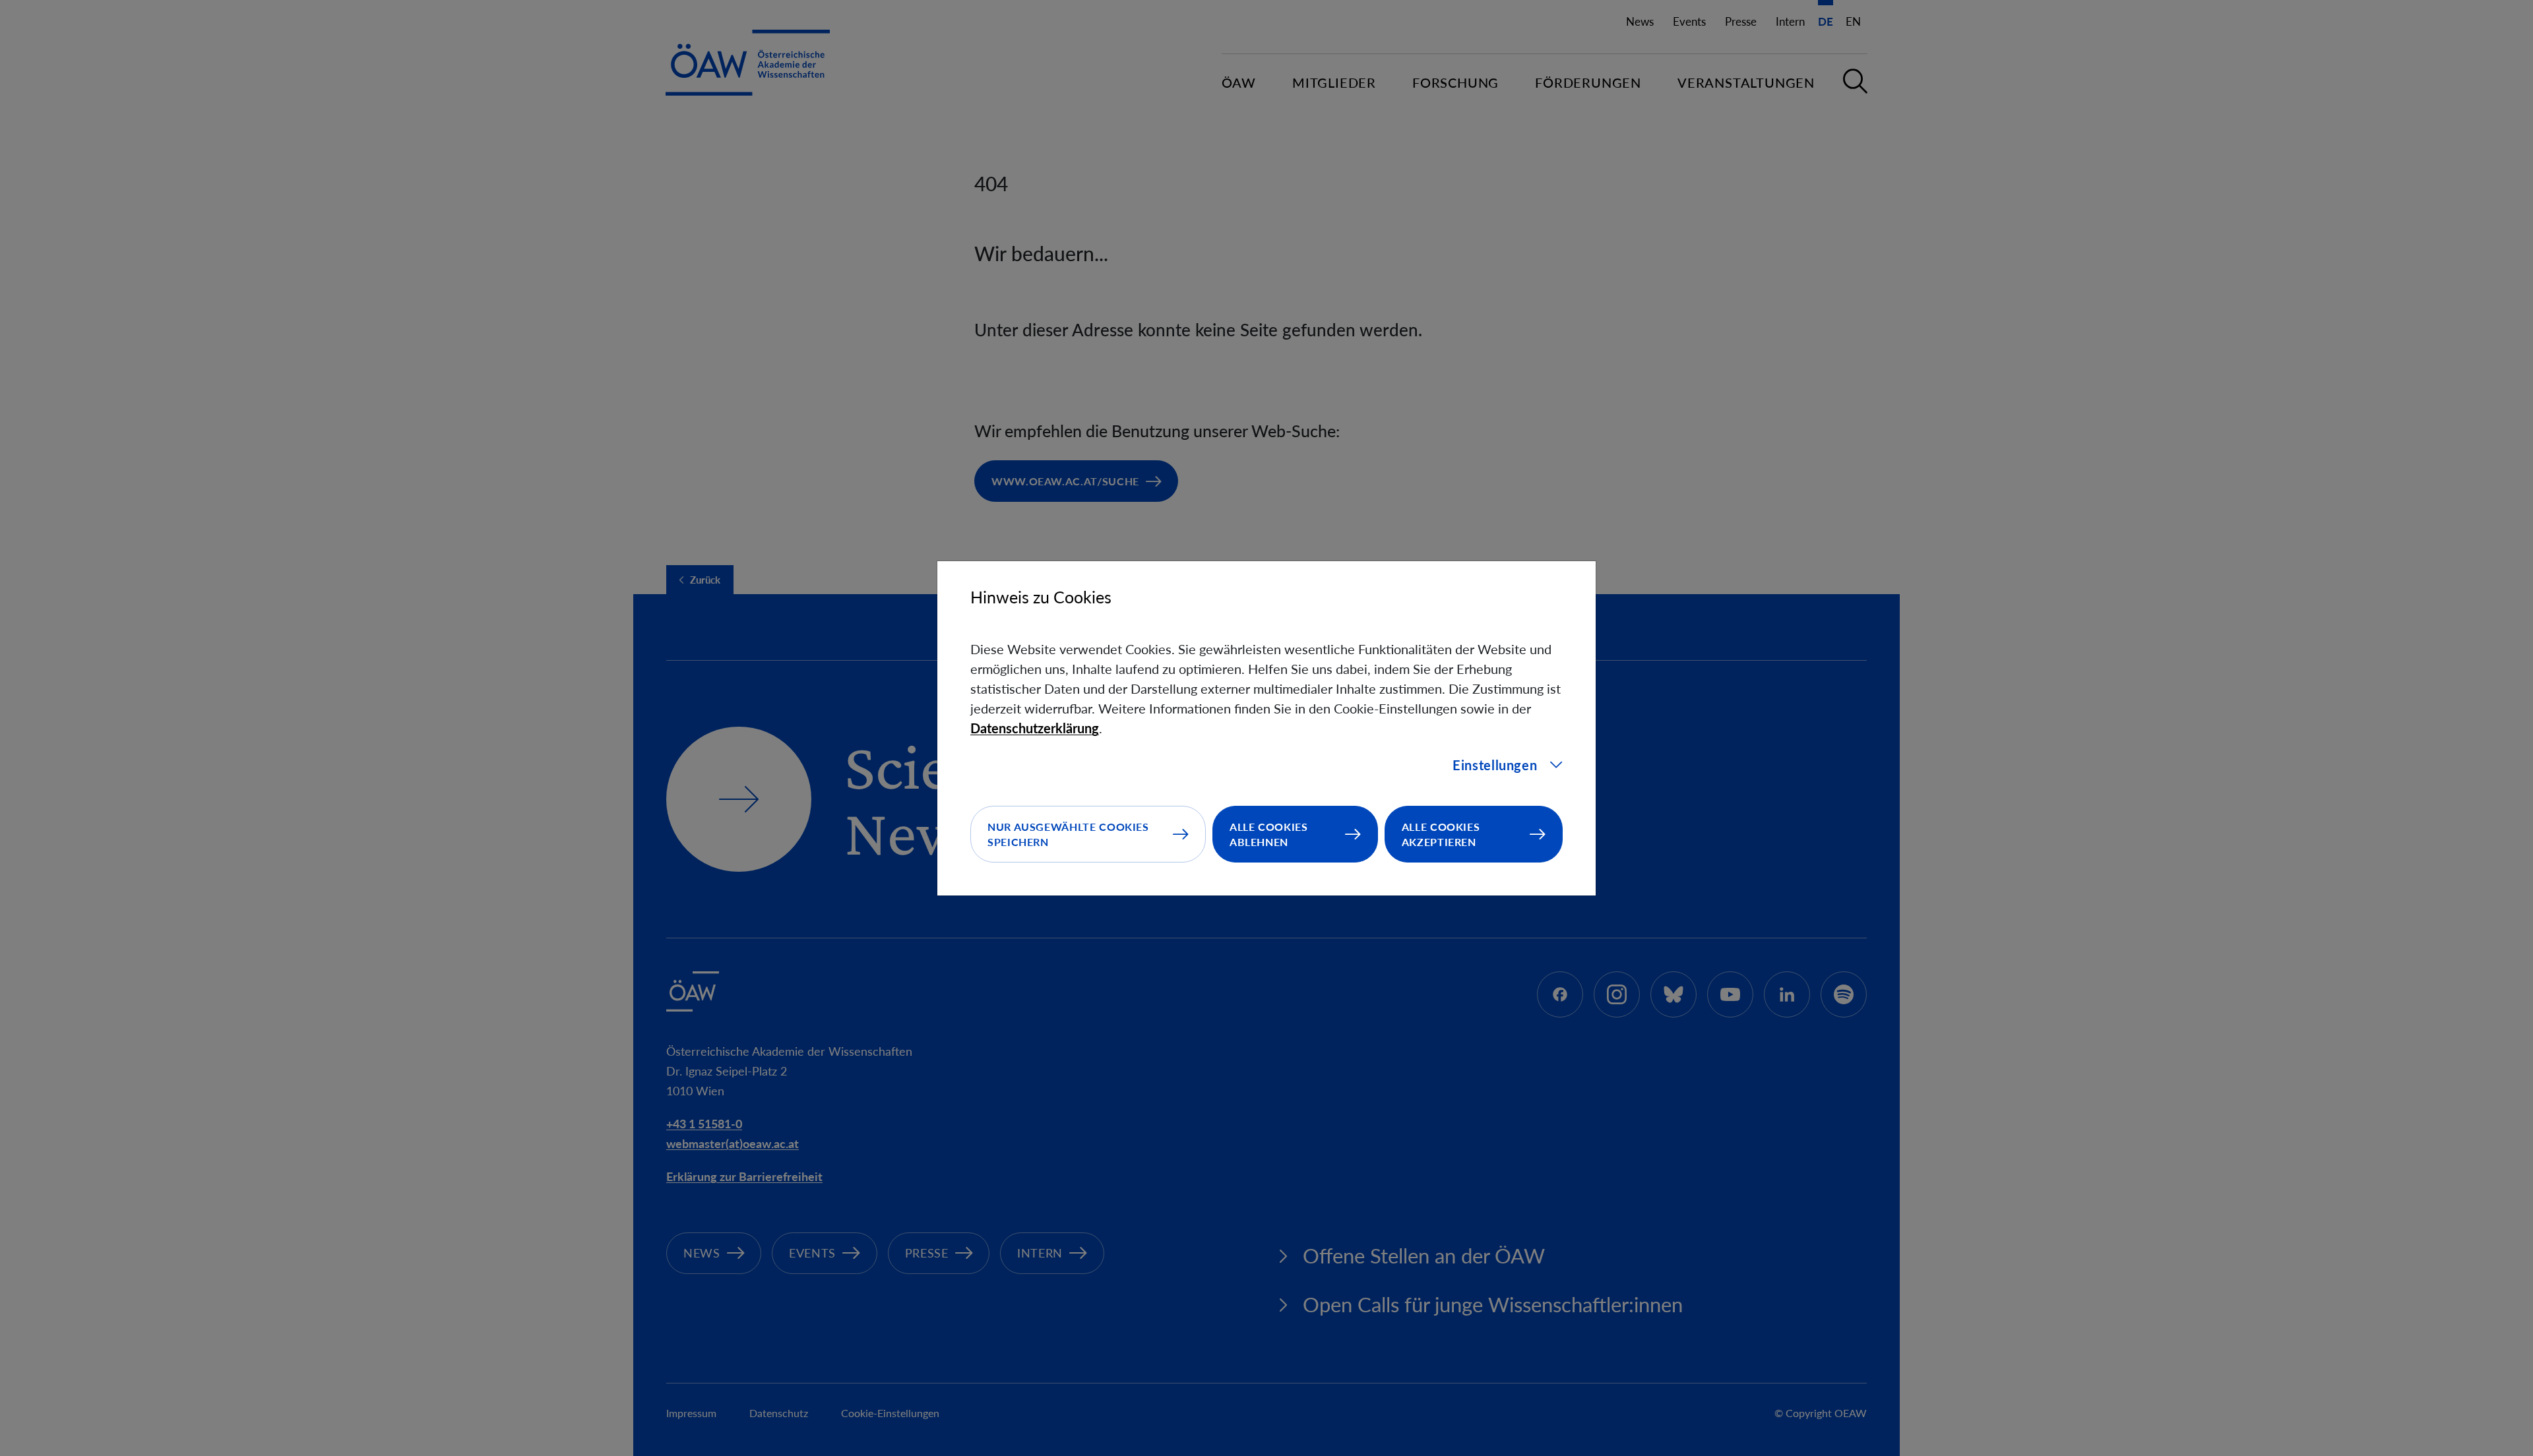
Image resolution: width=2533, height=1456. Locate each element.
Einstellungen (1495, 765)
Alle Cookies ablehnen (1269, 834)
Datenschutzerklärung (1035, 728)
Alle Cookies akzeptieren (1441, 834)
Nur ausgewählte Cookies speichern (1068, 834)
